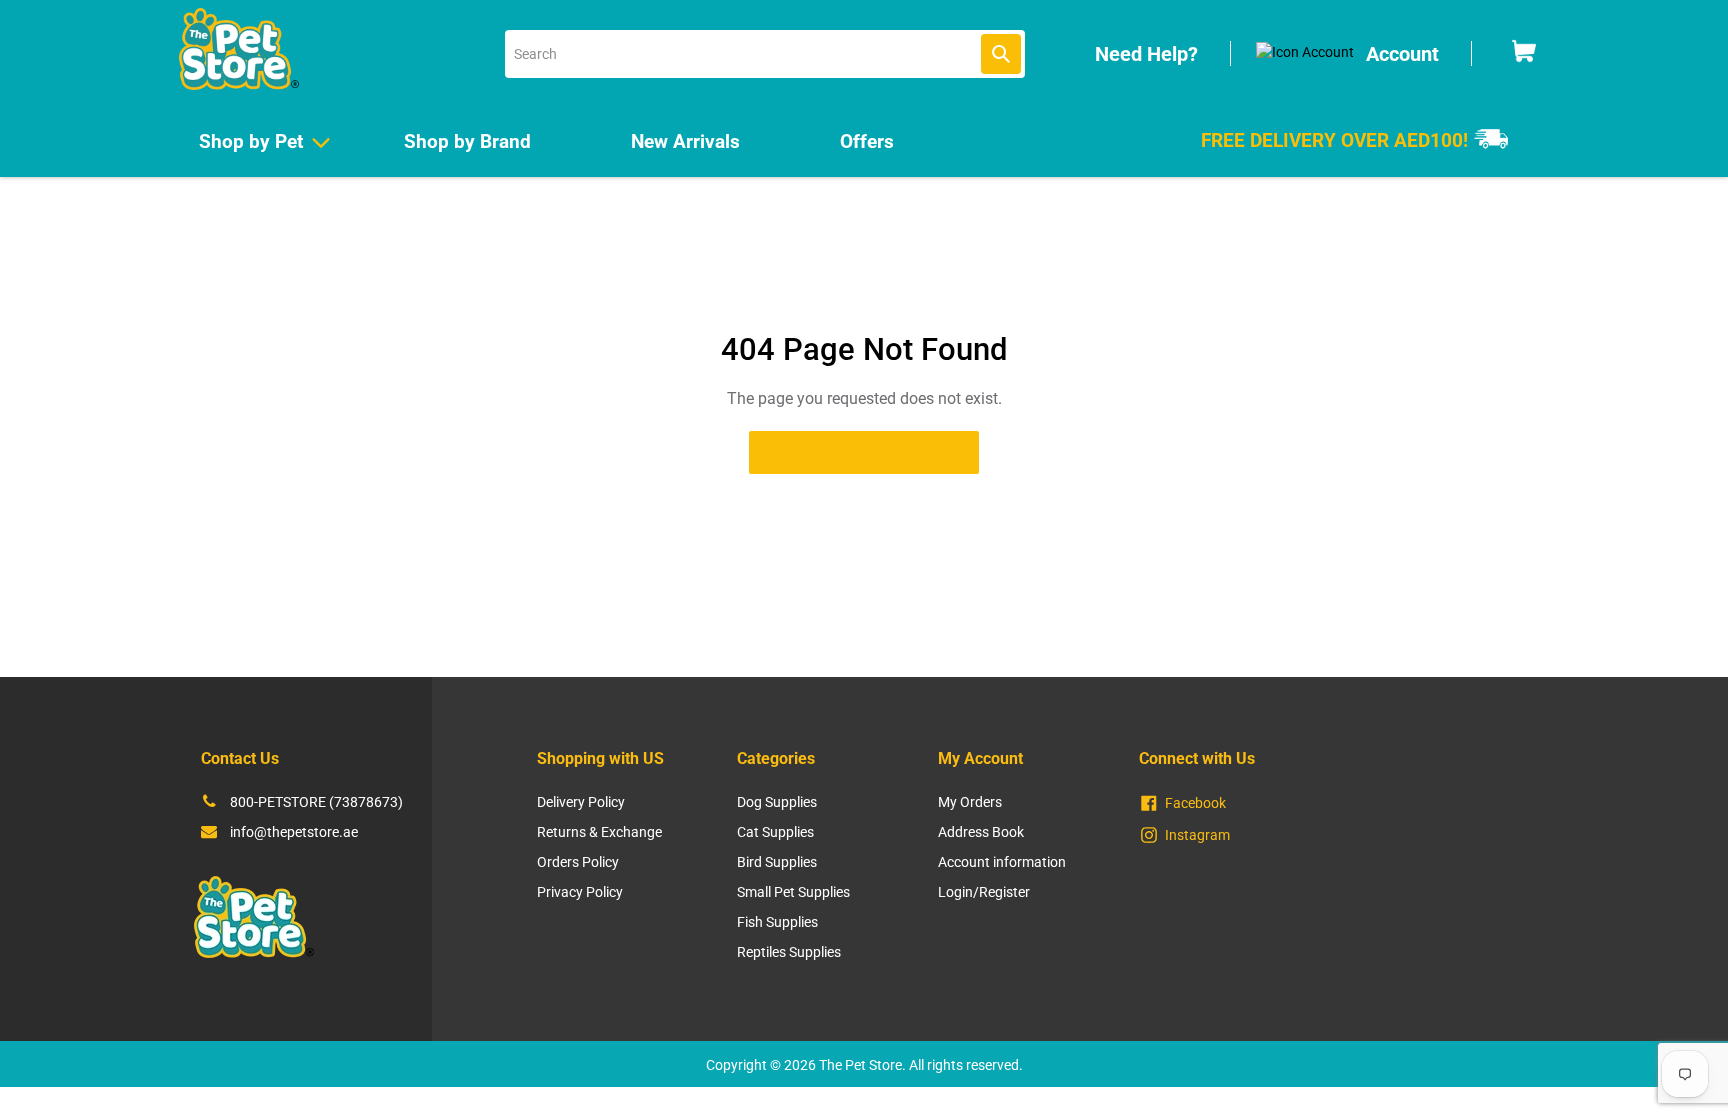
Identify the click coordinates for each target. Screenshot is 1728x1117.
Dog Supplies (777, 802)
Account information (1002, 862)
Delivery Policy (581, 802)
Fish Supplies (777, 922)
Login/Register (984, 892)
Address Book (981, 832)
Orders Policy (578, 862)
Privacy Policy (580, 892)
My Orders (970, 802)
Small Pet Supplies (793, 892)
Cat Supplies (775, 832)
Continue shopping (848, 452)
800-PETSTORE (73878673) (316, 802)
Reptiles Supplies (789, 952)
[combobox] (765, 54)
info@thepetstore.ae (294, 832)
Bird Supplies (777, 862)
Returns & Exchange (599, 832)
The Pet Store (860, 1065)
